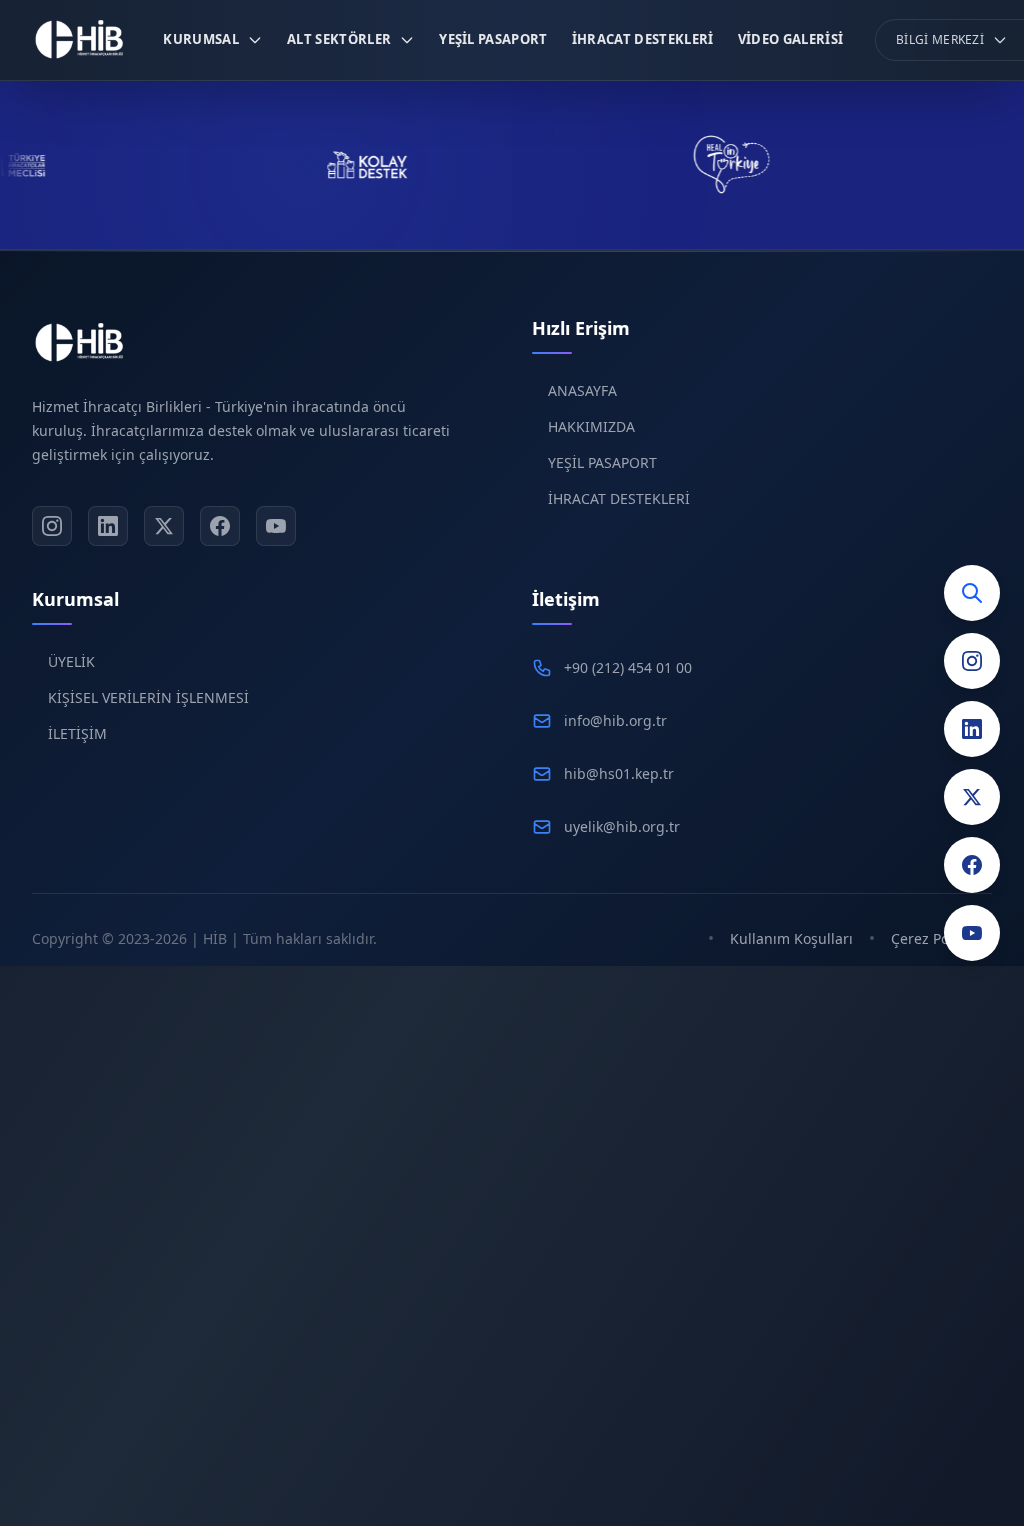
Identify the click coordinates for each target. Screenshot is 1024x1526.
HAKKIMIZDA (591, 426)
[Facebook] (972, 865)
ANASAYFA (582, 390)
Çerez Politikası (941, 938)
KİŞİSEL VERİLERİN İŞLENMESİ (148, 697)
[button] (213, 40)
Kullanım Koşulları (791, 938)
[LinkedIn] (972, 729)
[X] (164, 526)
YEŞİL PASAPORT (602, 462)
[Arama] (972, 593)
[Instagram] (972, 661)
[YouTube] (972, 933)
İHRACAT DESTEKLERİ (619, 498)
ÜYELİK (71, 661)
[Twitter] (972, 797)
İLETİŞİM (77, 733)
